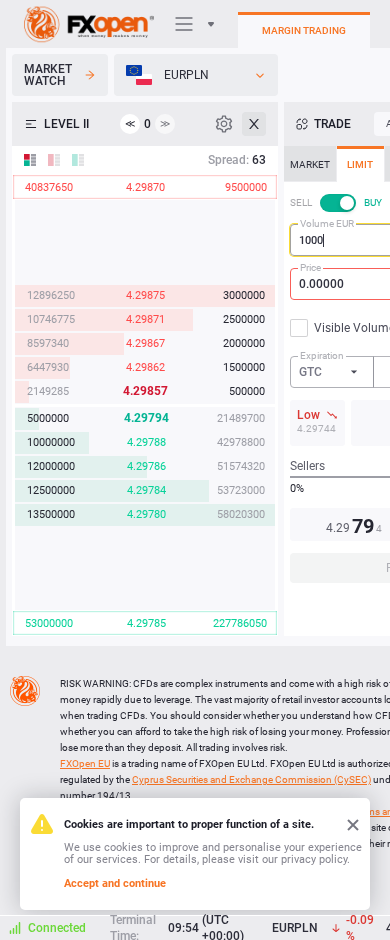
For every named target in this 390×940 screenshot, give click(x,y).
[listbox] (196, 75)
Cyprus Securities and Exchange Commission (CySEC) (251, 779)
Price (310, 267)
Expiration (322, 355)
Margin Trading (304, 30)
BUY (373, 202)
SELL (301, 202)
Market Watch (48, 75)
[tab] (310, 164)
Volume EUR (327, 223)
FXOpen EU (85, 763)
